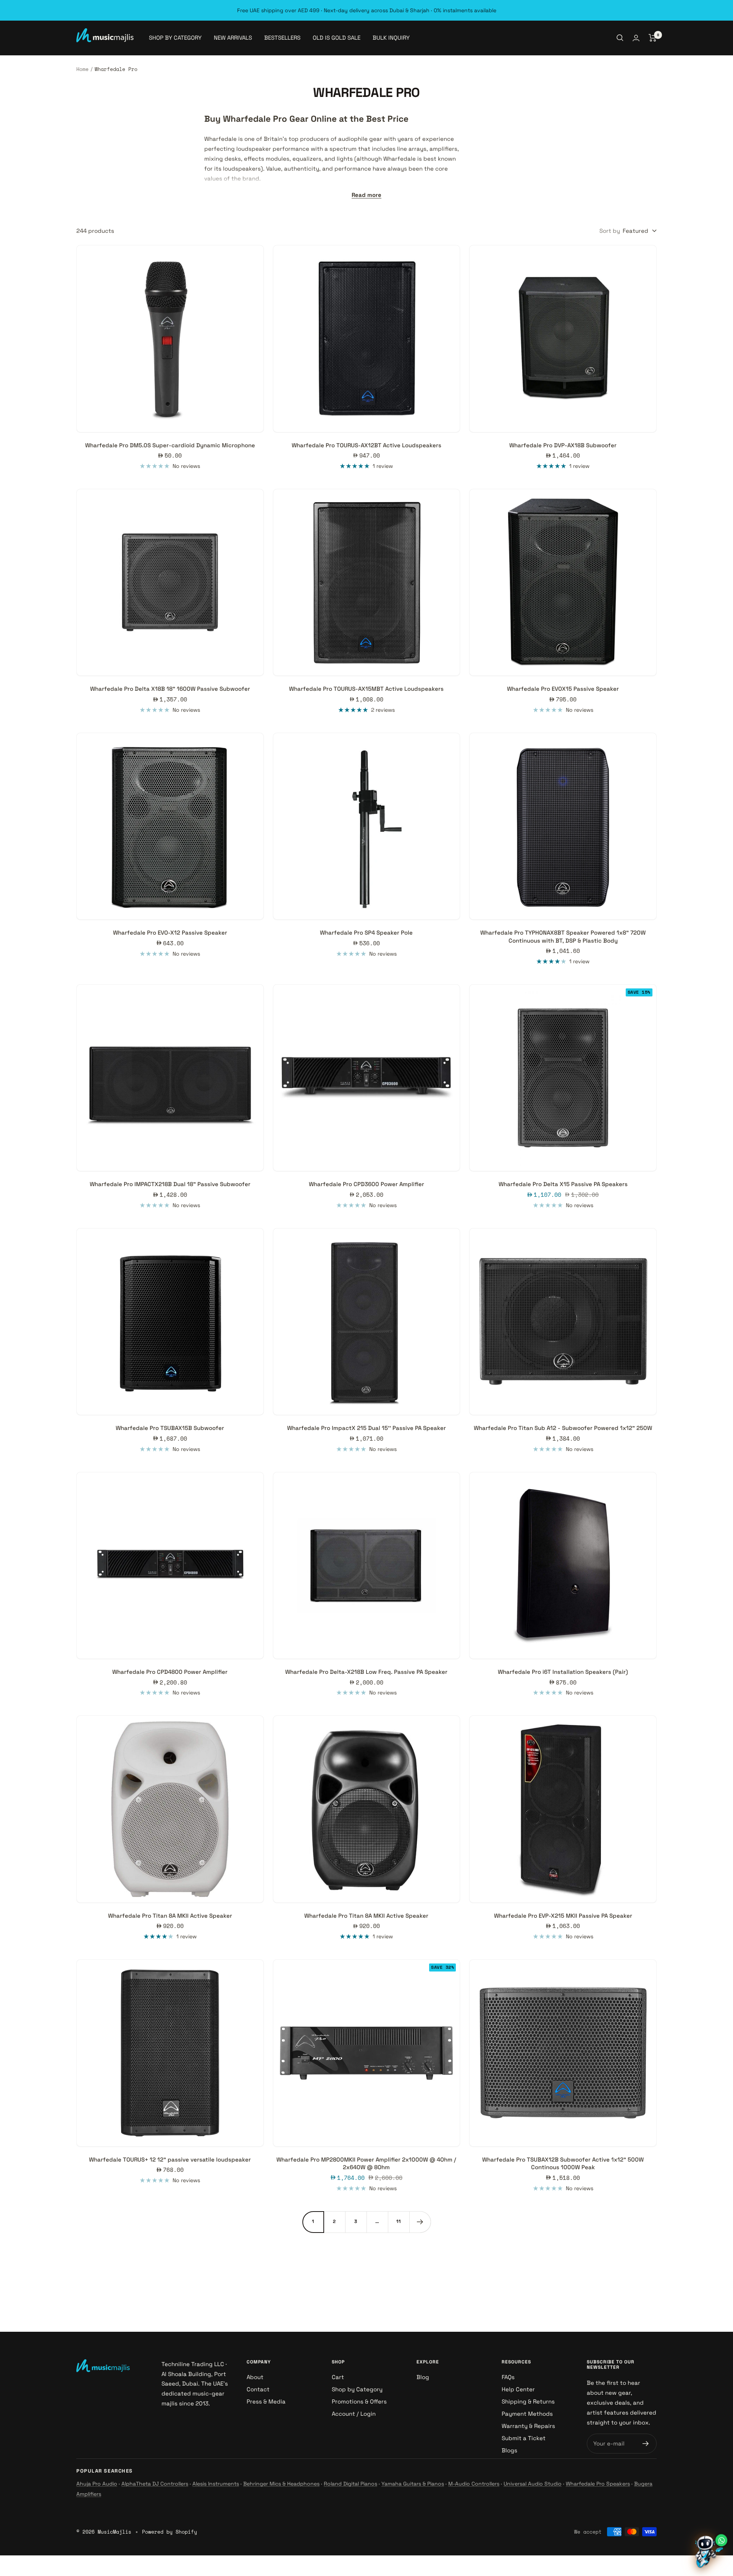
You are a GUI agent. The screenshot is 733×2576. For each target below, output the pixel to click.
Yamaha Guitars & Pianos (413, 2484)
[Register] (646, 2444)
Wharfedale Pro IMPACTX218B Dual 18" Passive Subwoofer (170, 1184)
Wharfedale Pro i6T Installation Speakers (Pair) (563, 1672)
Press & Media (266, 2401)
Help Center (518, 2389)
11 (399, 2221)
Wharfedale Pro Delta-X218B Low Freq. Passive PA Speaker (366, 1672)
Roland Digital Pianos (350, 2484)
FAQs (508, 2377)
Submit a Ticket (524, 2438)
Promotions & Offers (359, 2401)
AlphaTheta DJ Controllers (155, 2484)
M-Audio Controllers (474, 2484)
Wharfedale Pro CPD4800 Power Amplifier (170, 1672)
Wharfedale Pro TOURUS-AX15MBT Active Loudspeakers (366, 689)
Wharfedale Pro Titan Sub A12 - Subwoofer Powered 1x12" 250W (563, 1428)
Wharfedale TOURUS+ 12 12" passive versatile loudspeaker (170, 2159)
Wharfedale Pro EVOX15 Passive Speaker (563, 689)
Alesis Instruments (216, 2484)
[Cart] (653, 38)
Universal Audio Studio (533, 2484)
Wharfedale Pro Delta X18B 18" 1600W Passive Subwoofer (170, 689)
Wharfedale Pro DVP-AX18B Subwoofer (563, 445)
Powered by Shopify (170, 2532)
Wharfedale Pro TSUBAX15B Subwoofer (170, 1428)
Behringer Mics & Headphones (281, 2484)
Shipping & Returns (528, 2401)
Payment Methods (527, 2414)
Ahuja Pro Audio (97, 2484)
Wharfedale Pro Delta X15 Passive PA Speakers (563, 1184)
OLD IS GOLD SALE (337, 38)
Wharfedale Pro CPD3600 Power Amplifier (366, 1184)
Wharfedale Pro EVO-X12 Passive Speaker (170, 933)
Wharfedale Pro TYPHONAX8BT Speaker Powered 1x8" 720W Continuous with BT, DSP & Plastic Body (563, 936)
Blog (423, 2377)
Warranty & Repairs (528, 2426)
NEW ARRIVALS (233, 38)
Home (82, 69)
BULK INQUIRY (391, 38)
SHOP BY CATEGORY (175, 38)
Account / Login (354, 2414)
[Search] (620, 38)
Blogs (509, 2450)
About (255, 2377)
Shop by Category (357, 2389)
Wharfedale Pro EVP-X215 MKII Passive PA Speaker (563, 1916)
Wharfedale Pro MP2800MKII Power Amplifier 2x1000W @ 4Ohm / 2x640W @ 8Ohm (366, 2163)
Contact (258, 2389)
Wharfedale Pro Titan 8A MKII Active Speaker (170, 1916)
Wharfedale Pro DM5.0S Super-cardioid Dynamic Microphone (170, 445)
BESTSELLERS (282, 38)
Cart (338, 2377)
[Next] (420, 2222)
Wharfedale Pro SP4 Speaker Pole (366, 933)
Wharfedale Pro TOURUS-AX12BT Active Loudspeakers (366, 445)
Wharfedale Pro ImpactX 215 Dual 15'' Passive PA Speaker (366, 1428)
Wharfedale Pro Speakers (598, 2484)
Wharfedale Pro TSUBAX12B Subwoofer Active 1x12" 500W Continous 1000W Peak (563, 2163)
